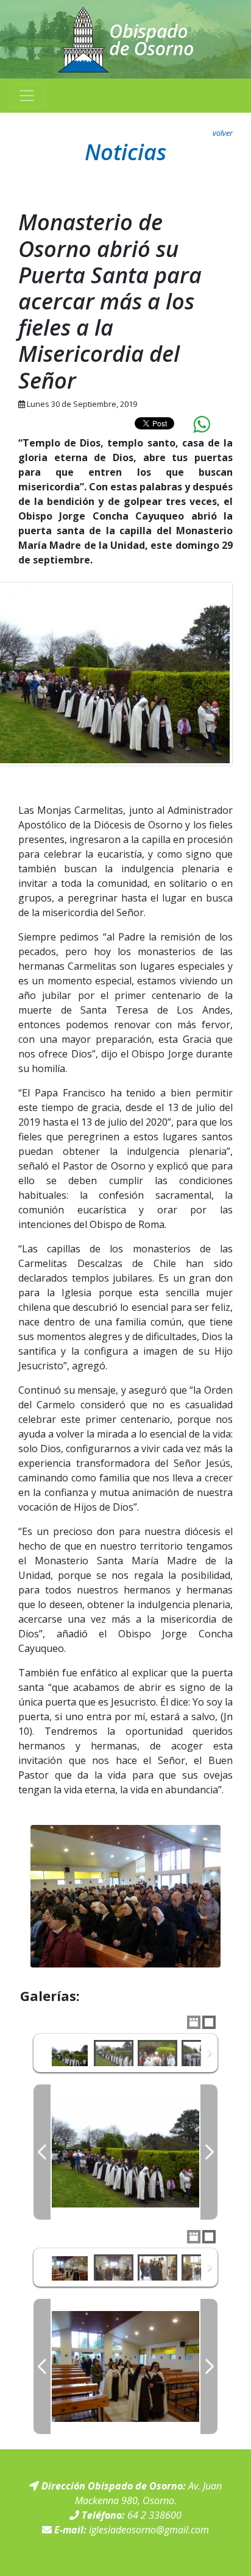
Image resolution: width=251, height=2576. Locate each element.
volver (223, 133)
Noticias (125, 152)
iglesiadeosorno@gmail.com (149, 2530)
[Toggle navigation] (27, 96)
